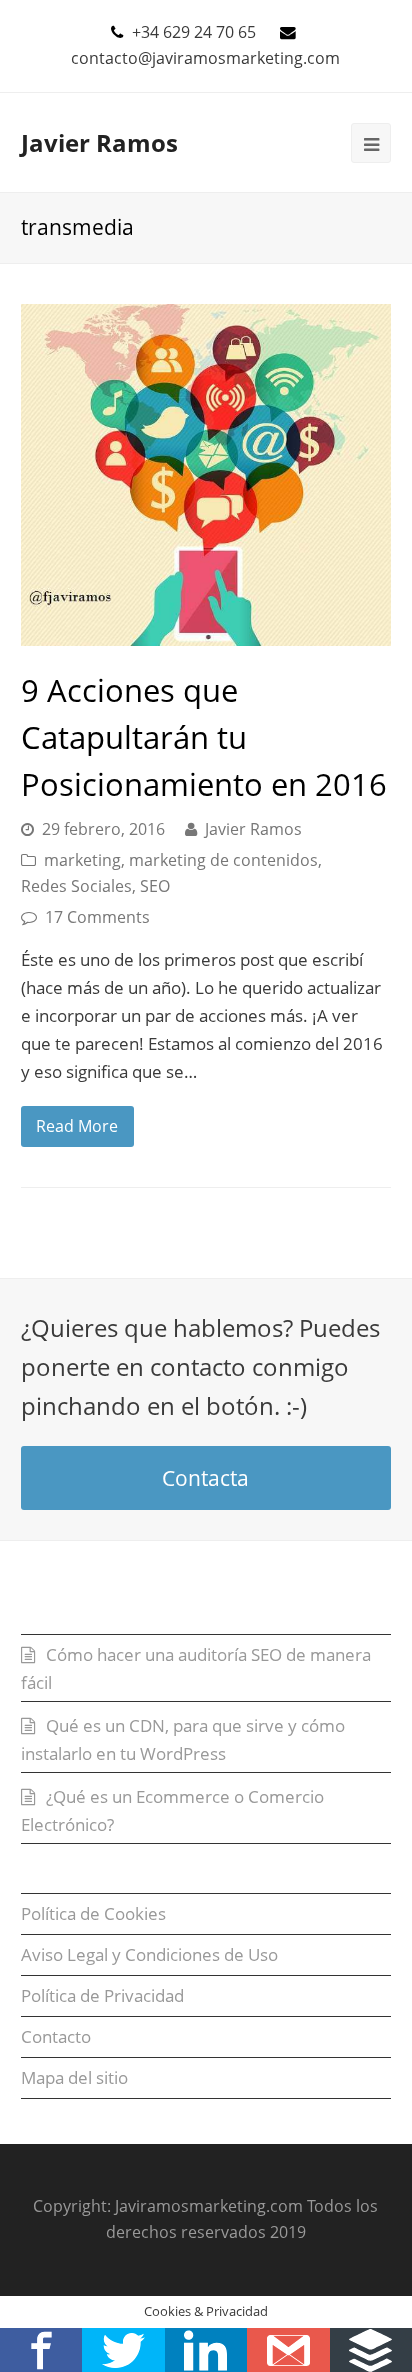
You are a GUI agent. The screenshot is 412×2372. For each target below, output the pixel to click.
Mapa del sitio (74, 2077)
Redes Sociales (76, 886)
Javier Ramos (99, 142)
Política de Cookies (93, 1913)
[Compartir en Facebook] (41, 2350)
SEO (155, 886)
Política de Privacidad (102, 1995)
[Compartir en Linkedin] (206, 2350)
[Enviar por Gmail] (288, 2350)
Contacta (205, 1478)
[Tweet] (123, 2350)
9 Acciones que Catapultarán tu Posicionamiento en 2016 (204, 736)
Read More (77, 1126)
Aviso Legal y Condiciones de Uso (149, 1954)
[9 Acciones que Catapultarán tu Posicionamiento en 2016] (206, 475)
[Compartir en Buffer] (371, 2350)
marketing (82, 860)
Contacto (56, 2036)
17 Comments (97, 917)
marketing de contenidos (223, 860)
